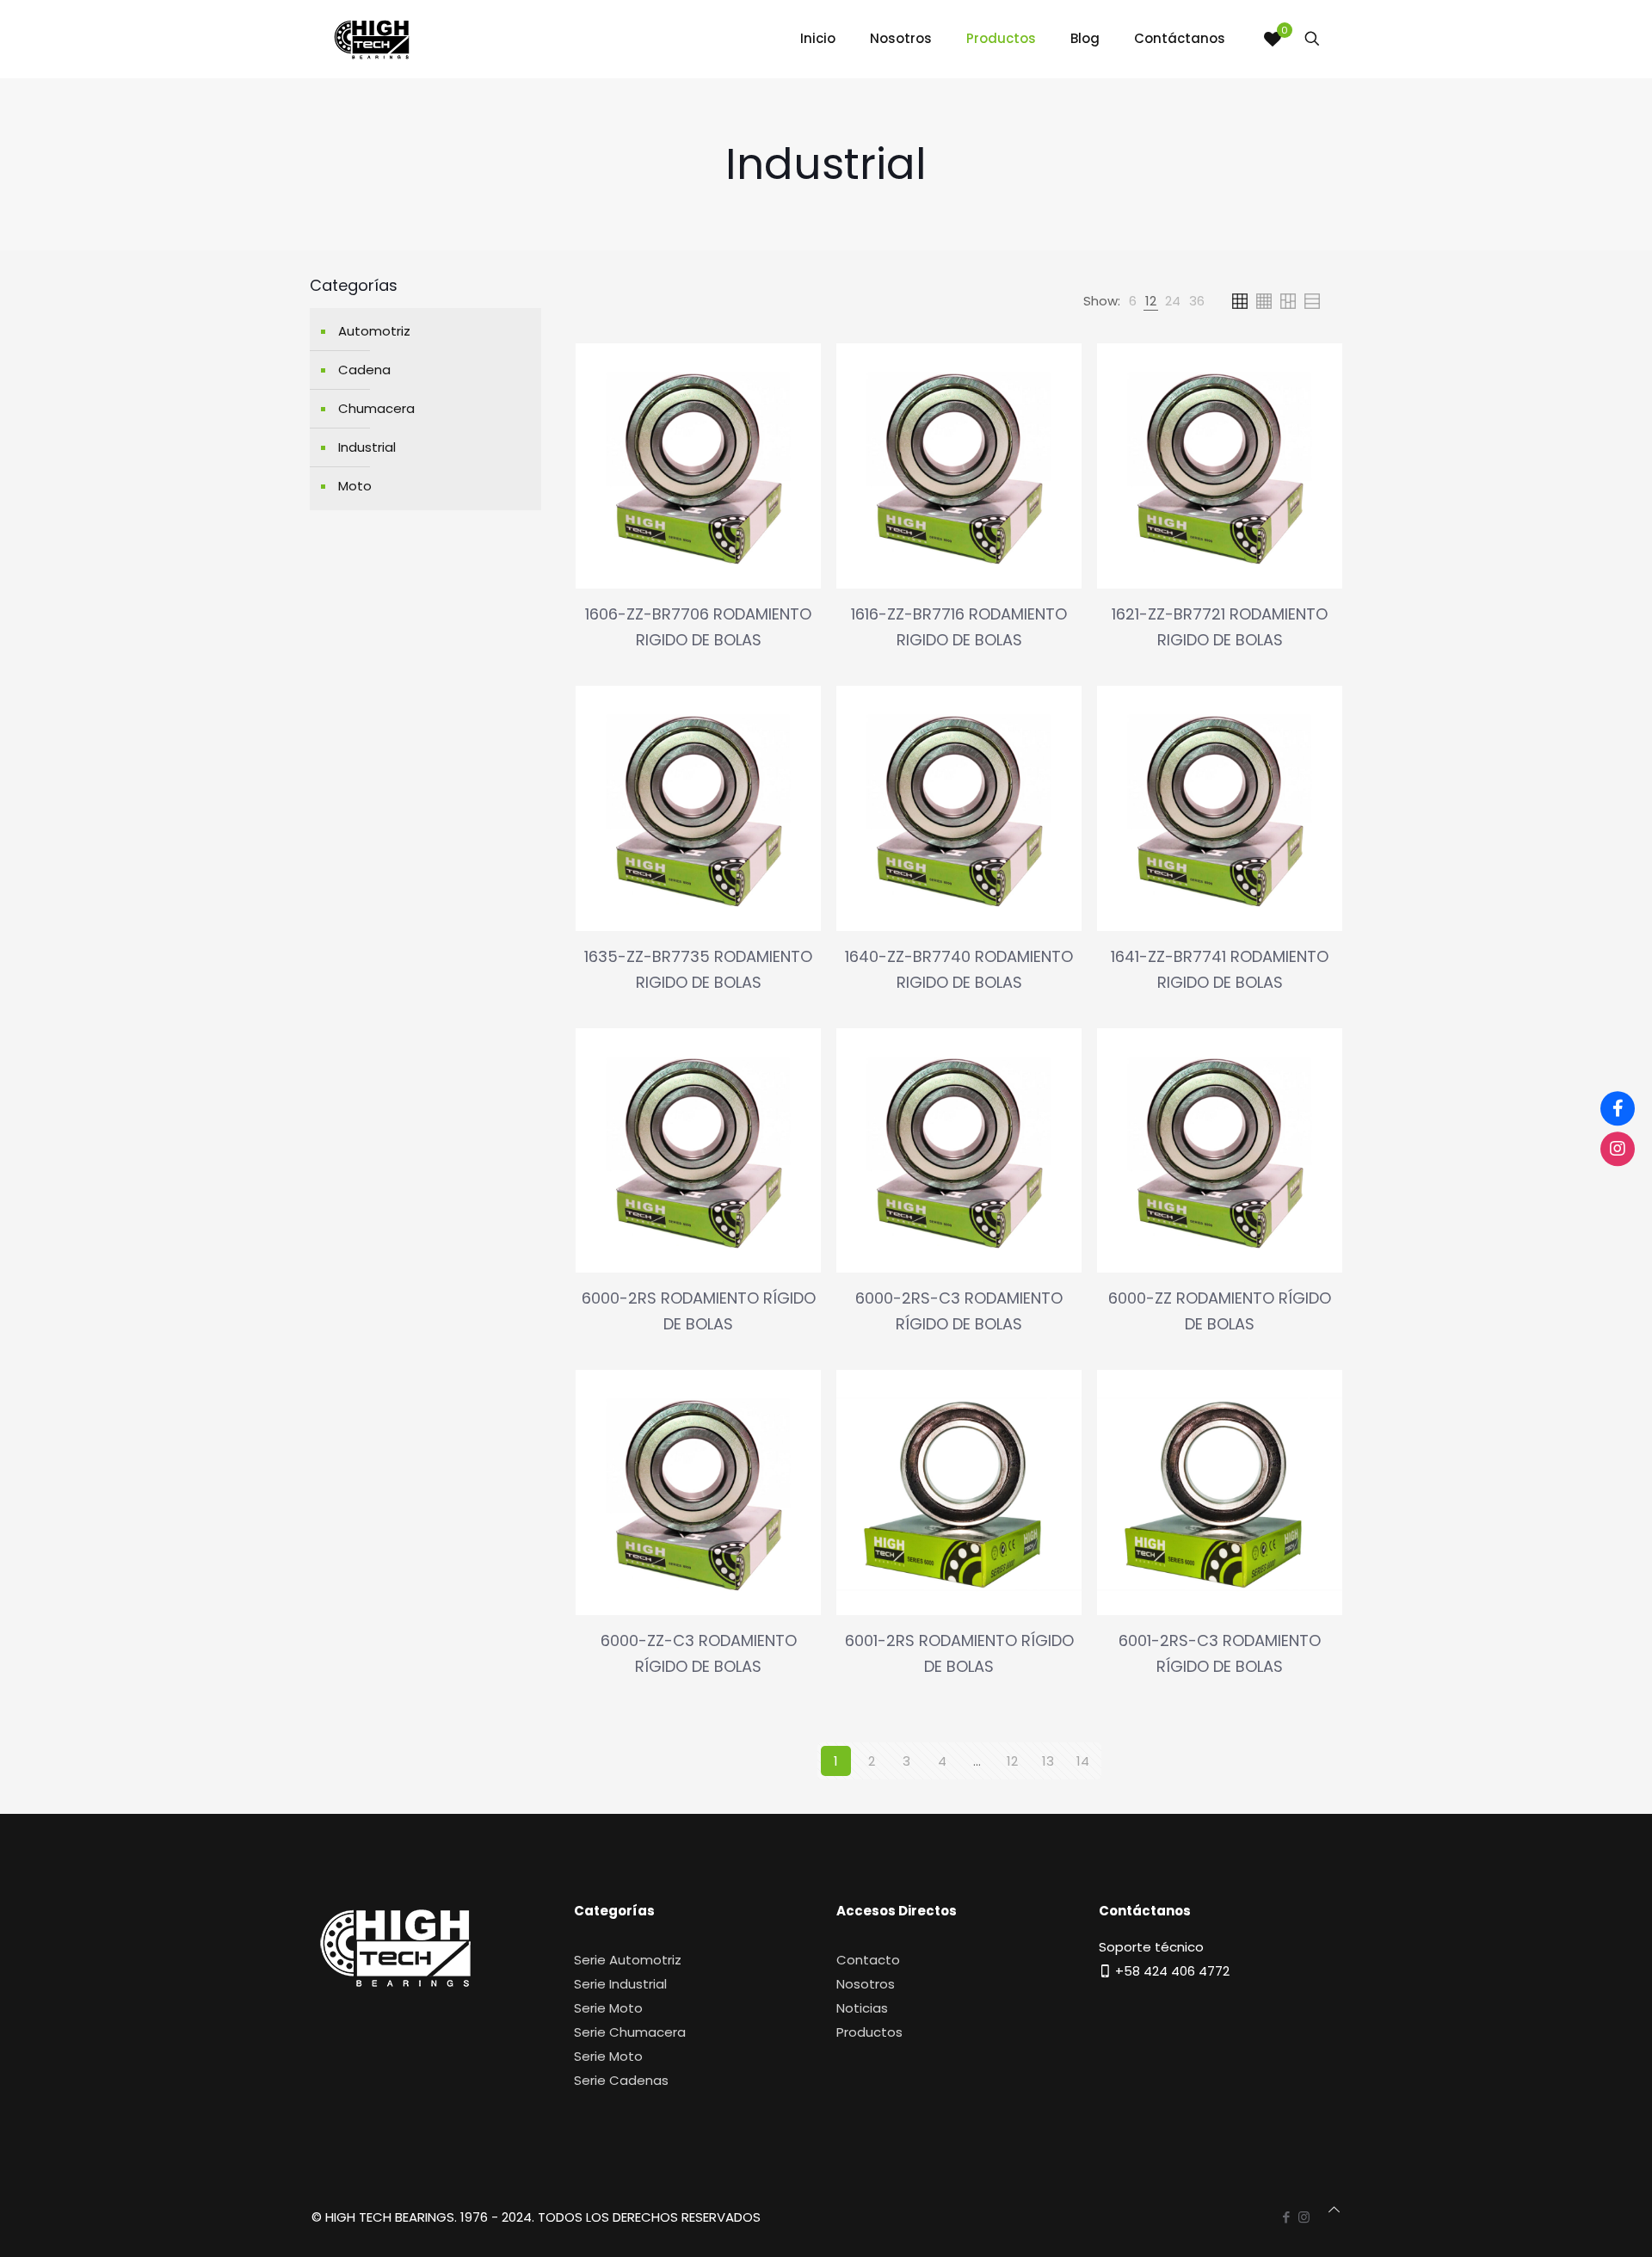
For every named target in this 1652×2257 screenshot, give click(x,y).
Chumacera (376, 408)
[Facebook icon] (1286, 2217)
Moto (355, 486)
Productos (869, 2032)
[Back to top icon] (1334, 2210)
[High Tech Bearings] (372, 39)
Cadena (364, 370)
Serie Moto (608, 2008)
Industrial (367, 447)
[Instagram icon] (1304, 2217)
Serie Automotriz (628, 1960)
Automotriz (374, 331)
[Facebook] (1618, 1108)
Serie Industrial (620, 1984)
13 (1048, 1761)
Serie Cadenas (621, 2080)
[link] (1133, 301)
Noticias (862, 2008)
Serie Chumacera (630, 2032)
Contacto (868, 1960)
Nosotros (866, 1984)
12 (1012, 1761)
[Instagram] (1618, 1149)
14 (1083, 1761)
